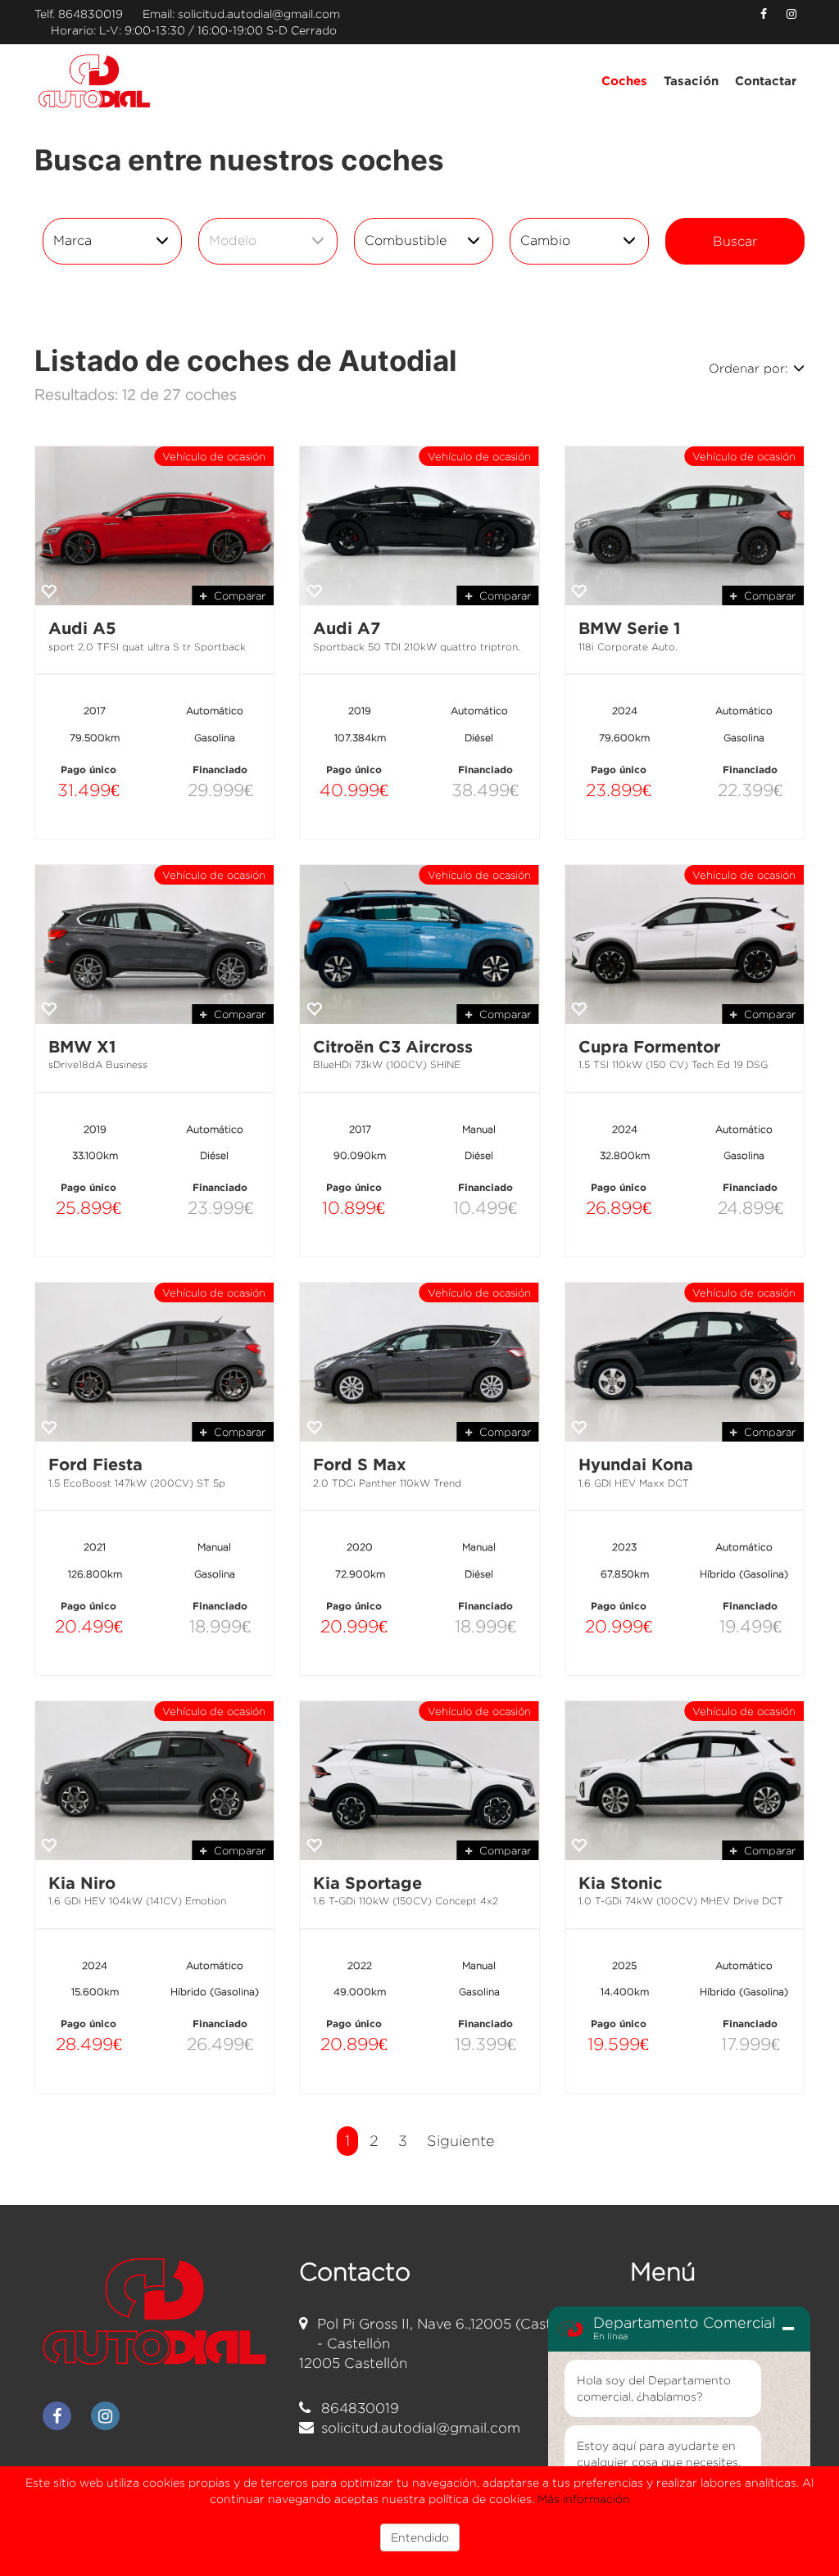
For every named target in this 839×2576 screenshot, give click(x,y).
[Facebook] (764, 14)
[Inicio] (95, 81)
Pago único (88, 770)
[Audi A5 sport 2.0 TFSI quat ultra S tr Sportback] (154, 526)
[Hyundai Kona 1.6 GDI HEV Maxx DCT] (685, 1362)
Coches (624, 81)
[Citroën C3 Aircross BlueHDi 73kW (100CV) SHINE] (419, 944)
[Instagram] (791, 14)
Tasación (691, 81)
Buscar (735, 241)
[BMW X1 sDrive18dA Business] (154, 944)
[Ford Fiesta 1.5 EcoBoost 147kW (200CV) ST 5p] (154, 1362)
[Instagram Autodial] (105, 2416)
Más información (584, 2499)
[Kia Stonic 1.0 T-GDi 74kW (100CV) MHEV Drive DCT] (685, 1781)
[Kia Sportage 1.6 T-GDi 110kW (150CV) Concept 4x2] (419, 1781)
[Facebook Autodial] (57, 2416)
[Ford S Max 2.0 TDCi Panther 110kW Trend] (419, 1362)
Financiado (220, 770)
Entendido (420, 2537)
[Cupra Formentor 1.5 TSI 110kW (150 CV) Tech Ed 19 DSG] (685, 944)
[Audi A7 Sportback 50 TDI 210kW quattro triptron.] (419, 526)
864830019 (91, 14)
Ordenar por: (748, 368)
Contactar (766, 81)
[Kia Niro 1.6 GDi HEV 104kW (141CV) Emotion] (154, 1781)
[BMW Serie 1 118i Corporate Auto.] (685, 526)
